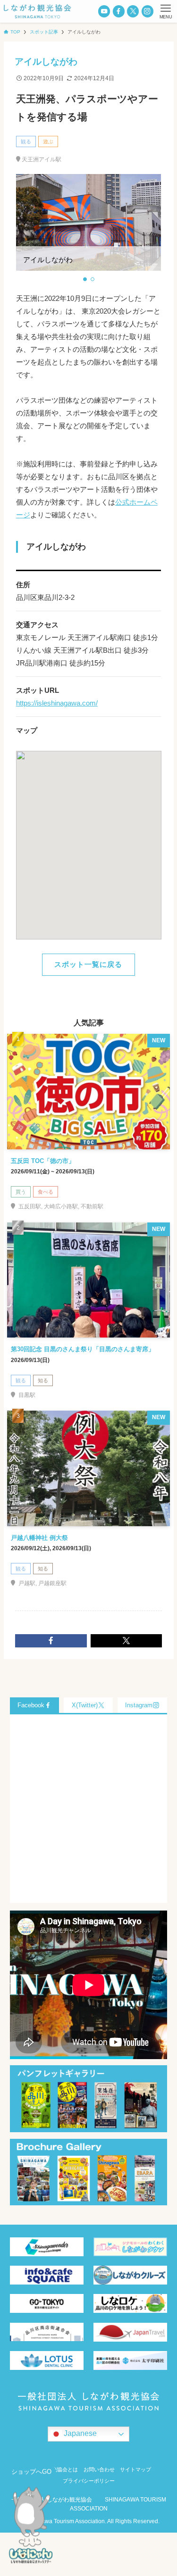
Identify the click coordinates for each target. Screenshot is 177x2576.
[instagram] (147, 11)
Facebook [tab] (31, 1705)
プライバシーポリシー (89, 2481)
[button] (85, 279)
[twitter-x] (133, 11)
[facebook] (119, 11)
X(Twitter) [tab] (85, 1705)
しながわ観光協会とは (52, 2469)
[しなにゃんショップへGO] (31, 2528)
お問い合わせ (99, 2469)
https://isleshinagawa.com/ (57, 703)
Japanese (79, 2433)
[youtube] (104, 11)
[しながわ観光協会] (38, 11)
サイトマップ (135, 2469)
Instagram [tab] (139, 1705)
